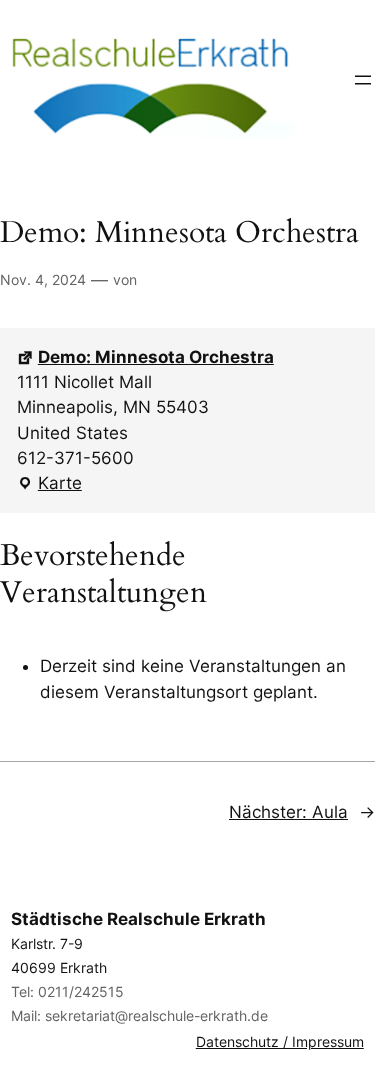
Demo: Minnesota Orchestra (156, 357)
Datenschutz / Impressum (280, 1041)
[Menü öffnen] (363, 80)
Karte (49, 484)
